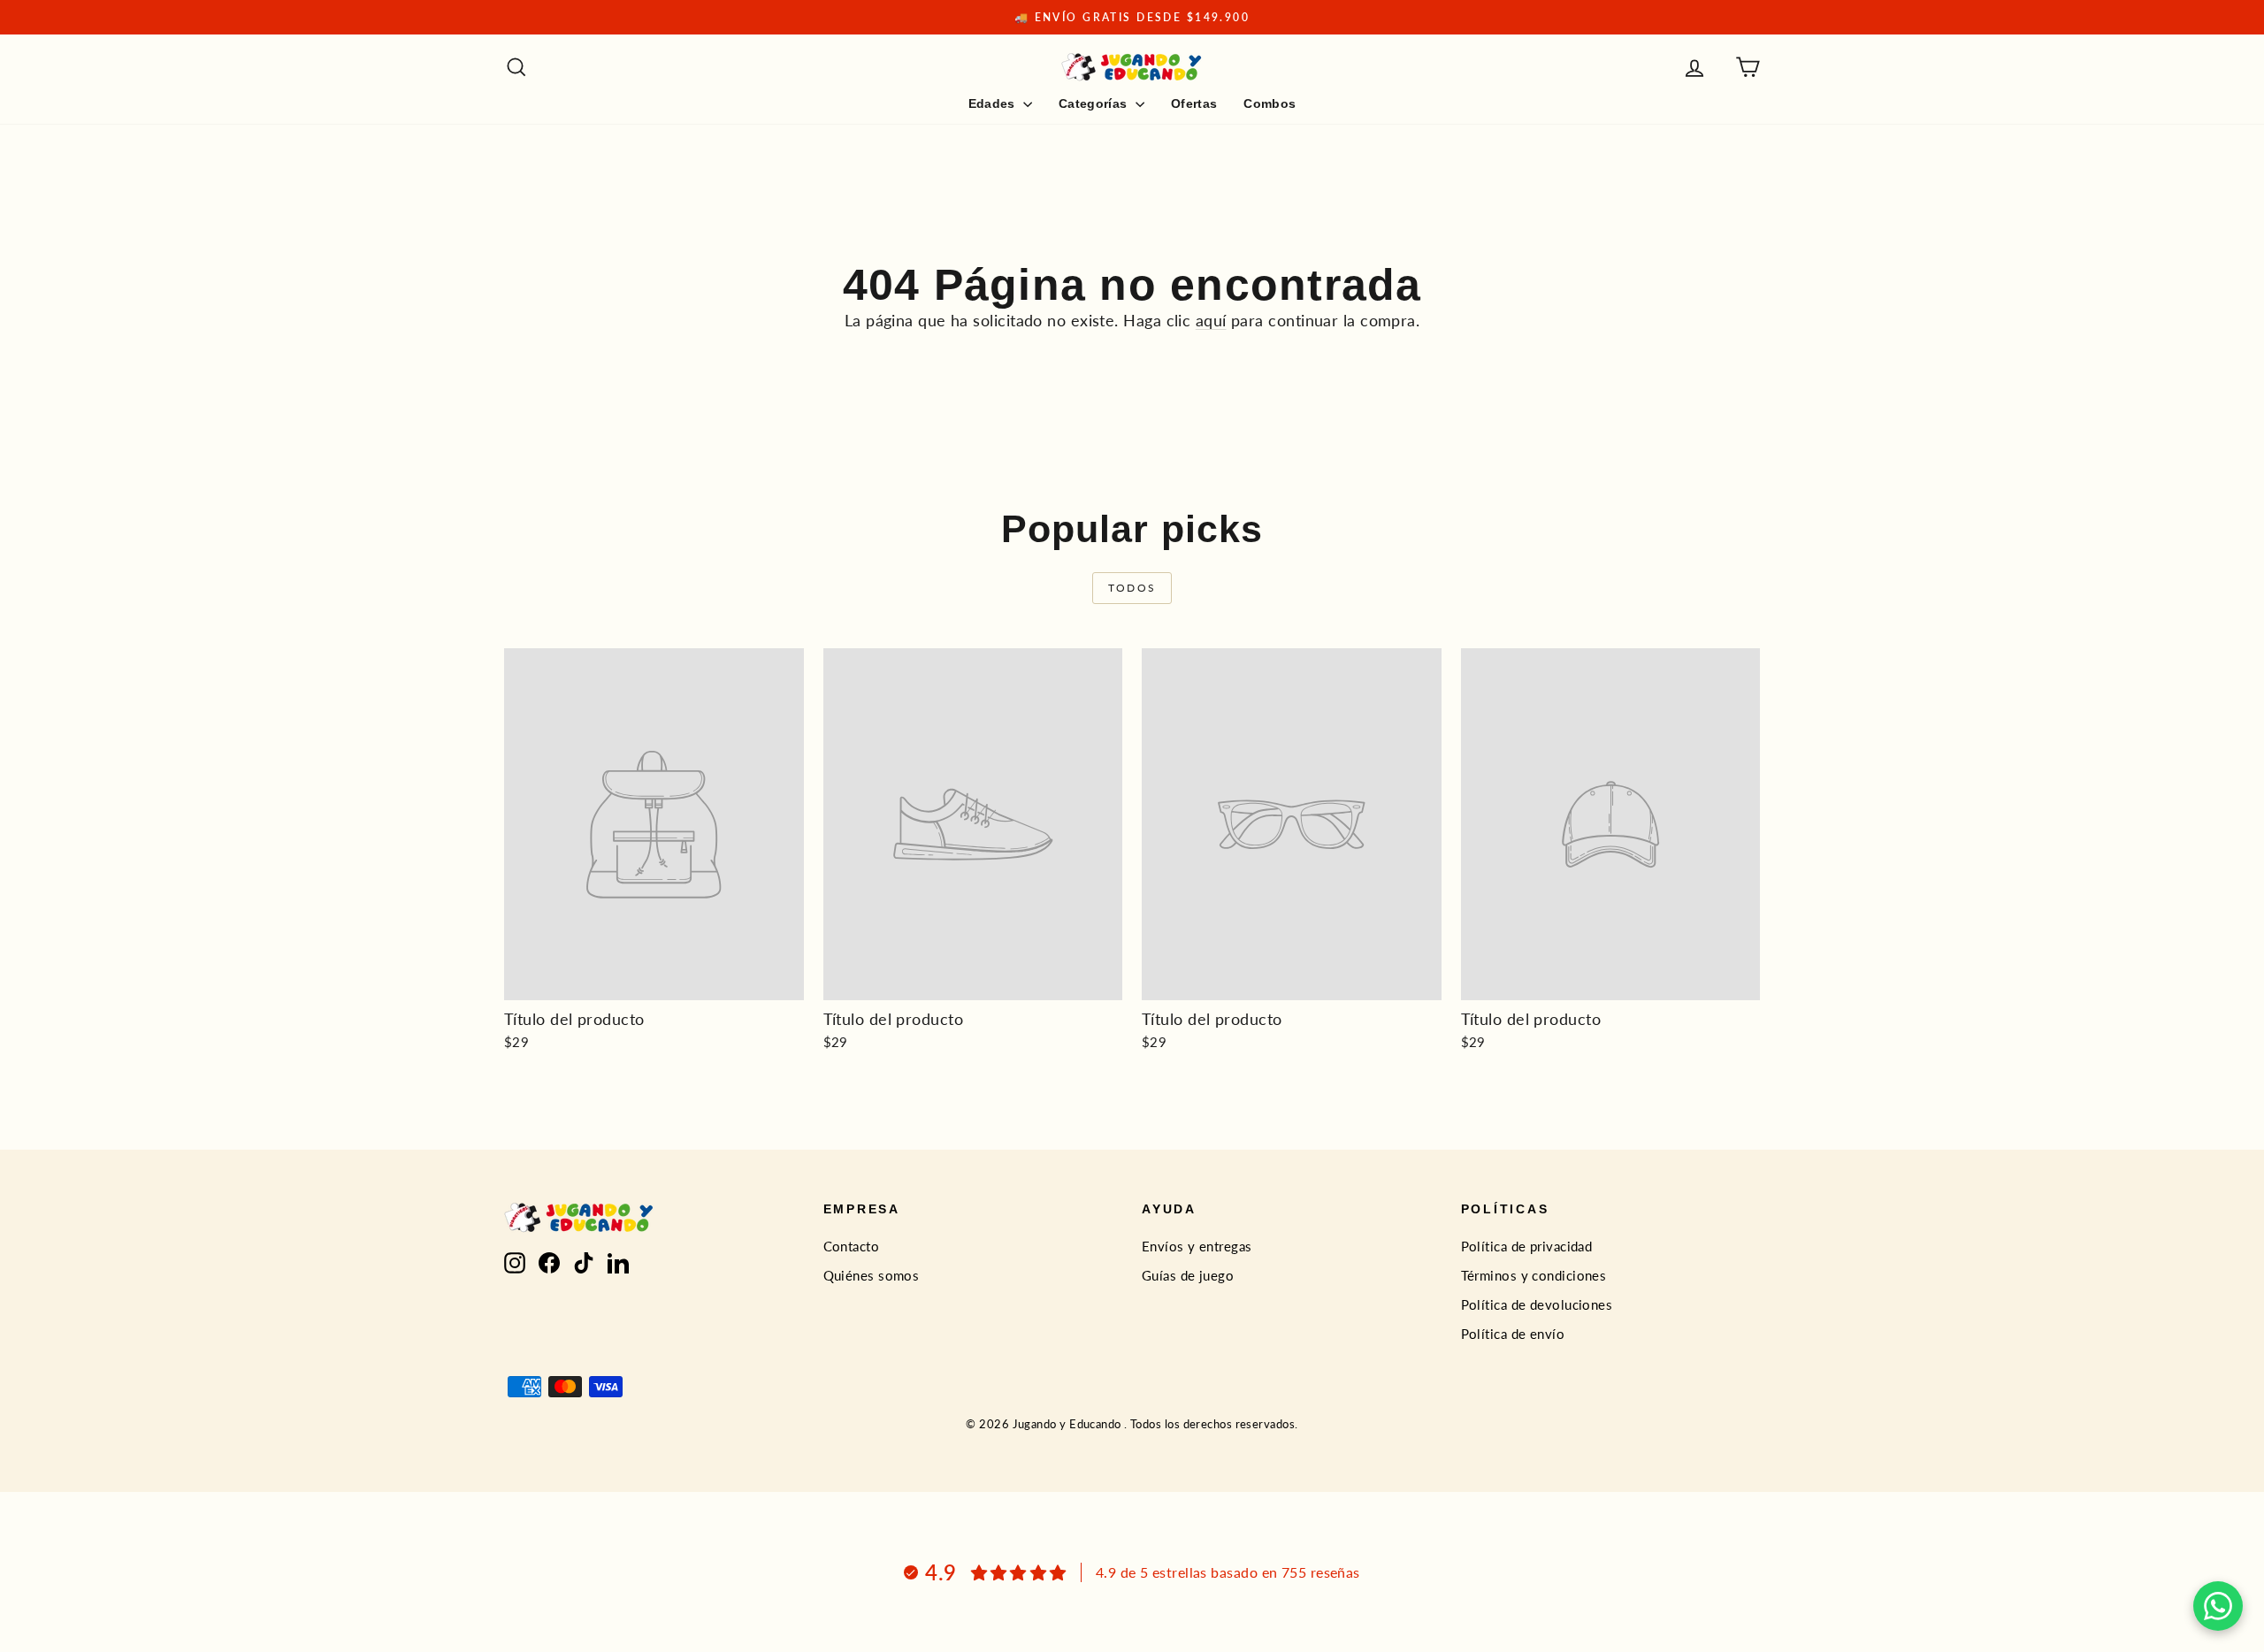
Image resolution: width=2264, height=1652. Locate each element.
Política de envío (1513, 1334)
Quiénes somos (872, 1275)
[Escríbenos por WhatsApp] (2218, 1606)
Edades (994, 103)
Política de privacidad (1527, 1246)
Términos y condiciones (1534, 1275)
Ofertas (1194, 103)
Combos (1270, 103)
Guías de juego (1188, 1275)
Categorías (1095, 103)
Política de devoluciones (1537, 1304)
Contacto (852, 1246)
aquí (1211, 320)
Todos (1132, 588)
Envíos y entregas (1197, 1246)
